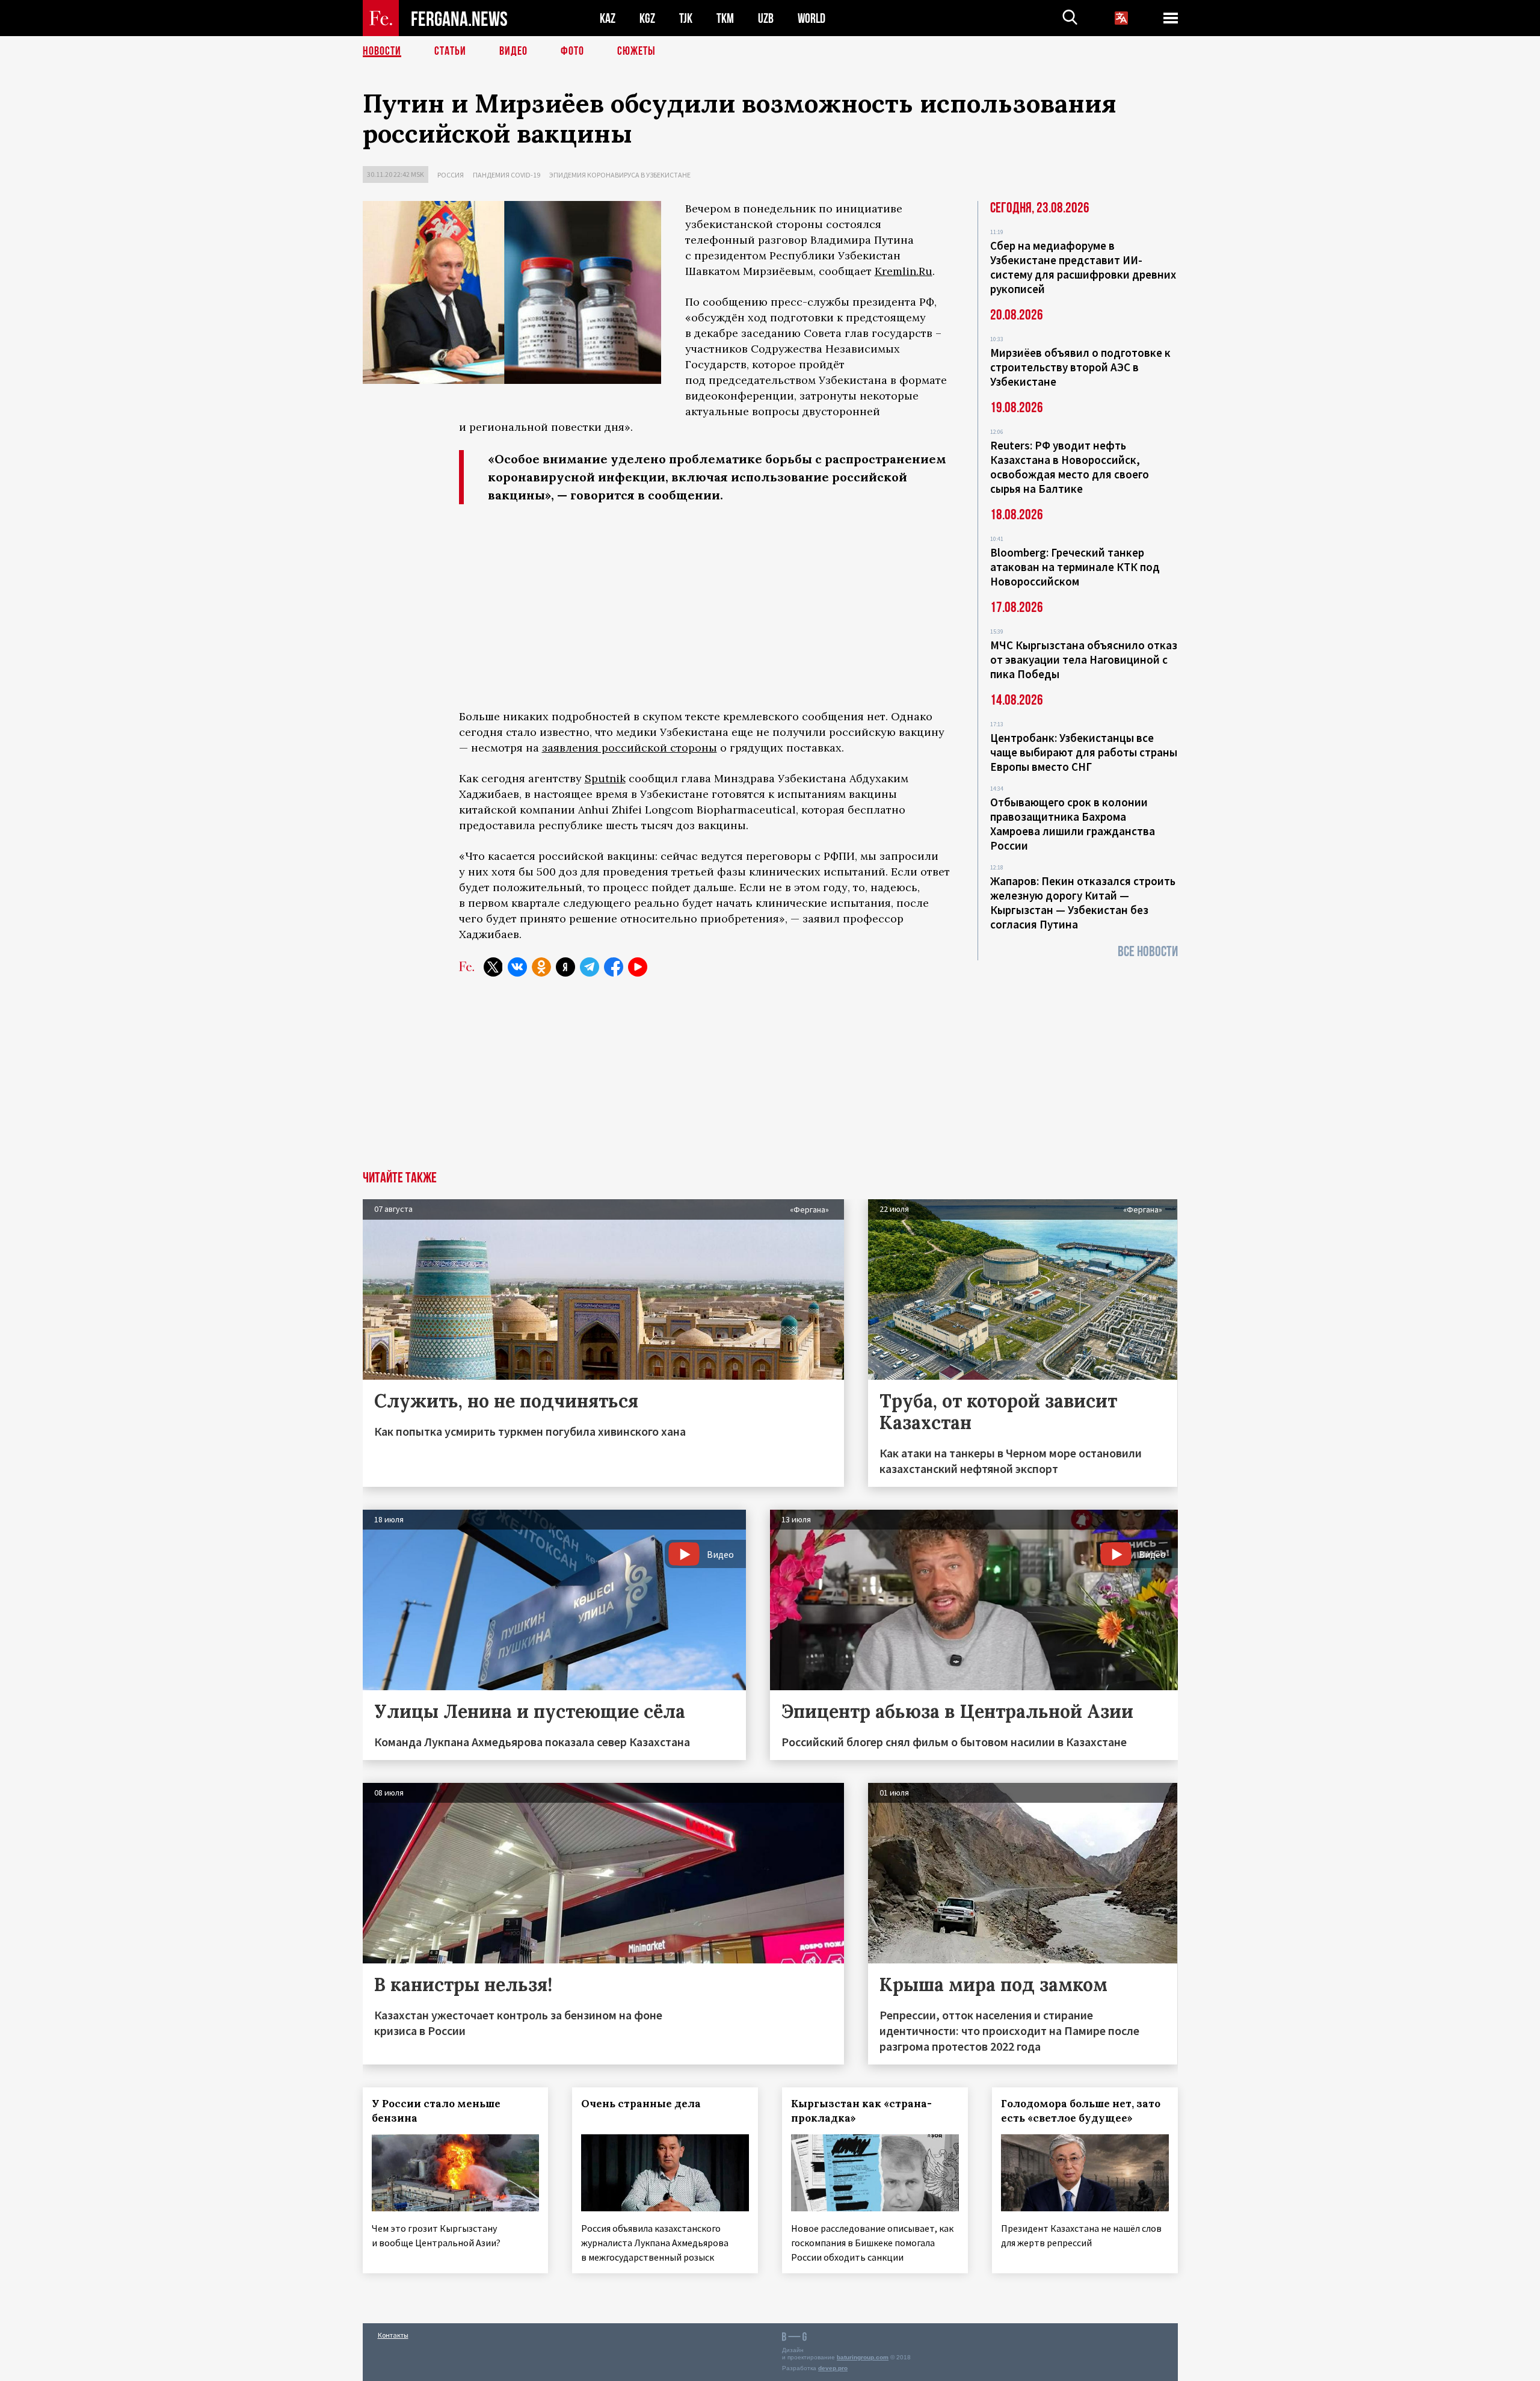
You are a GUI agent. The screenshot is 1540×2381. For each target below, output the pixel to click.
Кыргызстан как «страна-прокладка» (861, 2111)
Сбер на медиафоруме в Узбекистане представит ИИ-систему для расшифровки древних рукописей (1083, 267)
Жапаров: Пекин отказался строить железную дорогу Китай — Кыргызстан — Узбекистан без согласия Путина (1083, 903)
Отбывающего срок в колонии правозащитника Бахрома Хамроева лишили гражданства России (1073, 824)
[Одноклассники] (541, 967)
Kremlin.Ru (904, 271)
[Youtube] (638, 967)
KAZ (608, 18)
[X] (493, 967)
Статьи (450, 51)
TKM (725, 18)
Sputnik (605, 778)
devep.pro (833, 2368)
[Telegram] (590, 967)
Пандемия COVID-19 (507, 175)
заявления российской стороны (630, 748)
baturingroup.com (863, 2357)
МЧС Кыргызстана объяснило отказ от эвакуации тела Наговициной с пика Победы (1084, 659)
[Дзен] (565, 967)
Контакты (393, 2335)
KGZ (647, 18)
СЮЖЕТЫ (636, 51)
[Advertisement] (706, 610)
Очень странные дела (641, 2104)
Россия (451, 175)
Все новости (1148, 952)
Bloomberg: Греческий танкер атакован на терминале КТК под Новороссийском (1075, 567)
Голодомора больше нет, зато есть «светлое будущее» (1081, 2111)
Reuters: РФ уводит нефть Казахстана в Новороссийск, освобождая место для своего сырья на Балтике (1070, 467)
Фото (572, 51)
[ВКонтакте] (517, 967)
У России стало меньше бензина (436, 2111)
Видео (513, 51)
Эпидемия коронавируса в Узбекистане (620, 175)
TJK (686, 18)
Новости (382, 51)
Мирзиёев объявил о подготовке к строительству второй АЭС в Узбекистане (1080, 367)
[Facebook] (614, 967)
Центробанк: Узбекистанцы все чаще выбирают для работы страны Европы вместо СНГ (1084, 752)
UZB (766, 18)
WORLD (812, 18)
